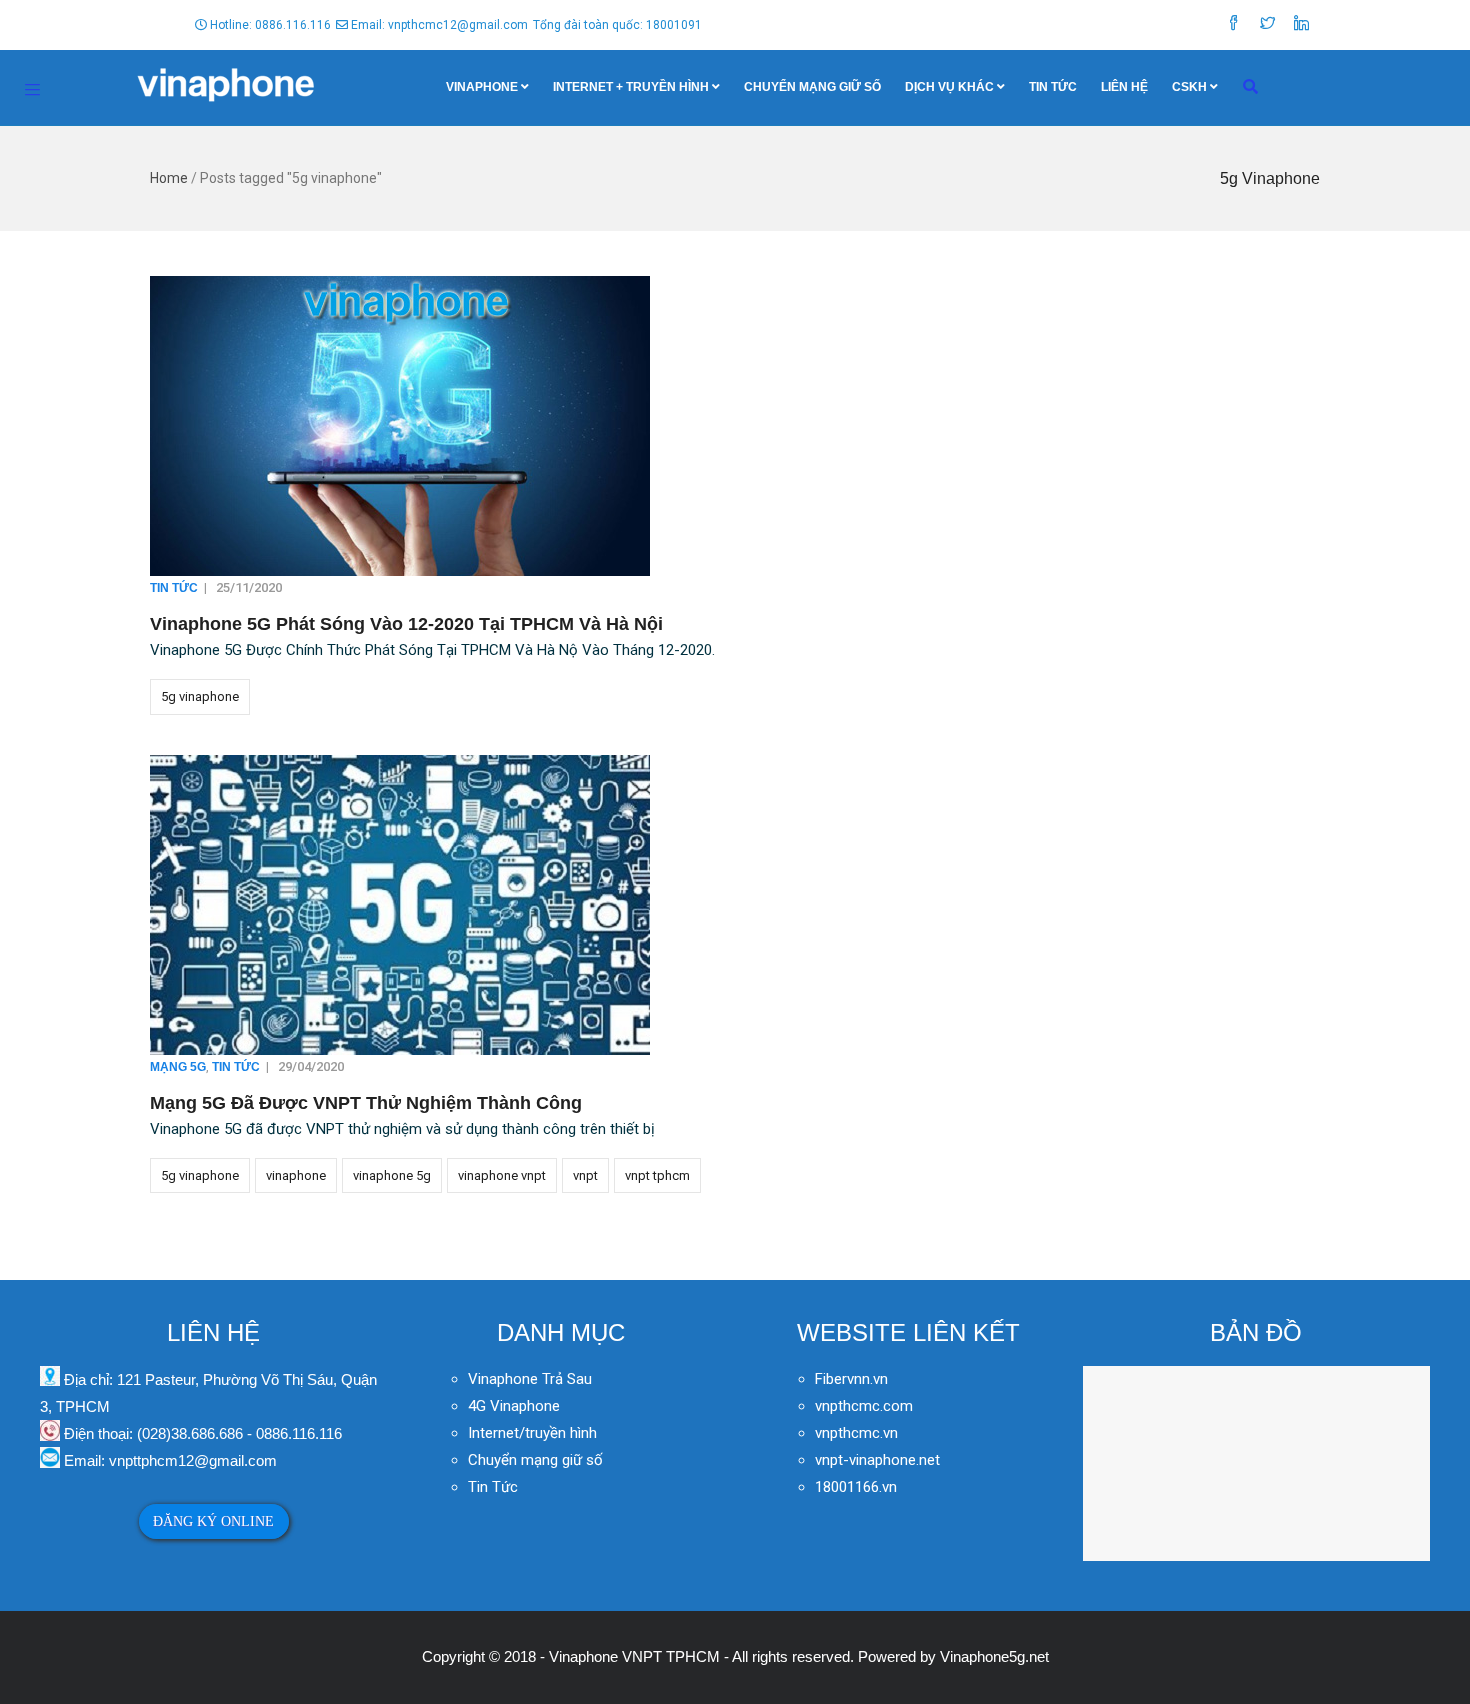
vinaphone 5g (392, 1175)
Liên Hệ (1124, 87)
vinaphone (296, 1175)
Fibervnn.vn (851, 1379)
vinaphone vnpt (502, 1175)
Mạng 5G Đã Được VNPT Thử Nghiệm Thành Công (366, 1103)
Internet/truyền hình (534, 1433)
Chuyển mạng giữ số (812, 87)
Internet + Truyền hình (631, 87)
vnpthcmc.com (864, 1406)
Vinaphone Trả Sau (530, 1379)
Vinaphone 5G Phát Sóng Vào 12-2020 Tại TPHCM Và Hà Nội (406, 624)
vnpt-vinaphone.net (877, 1460)
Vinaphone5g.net (994, 1656)
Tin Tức (1053, 87)
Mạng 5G (178, 1067)
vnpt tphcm (657, 1175)
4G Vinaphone (514, 1406)
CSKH (1189, 87)
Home (169, 178)
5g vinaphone (200, 696)
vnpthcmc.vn (856, 1433)
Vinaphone (482, 87)
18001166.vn (856, 1487)
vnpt (585, 1175)
